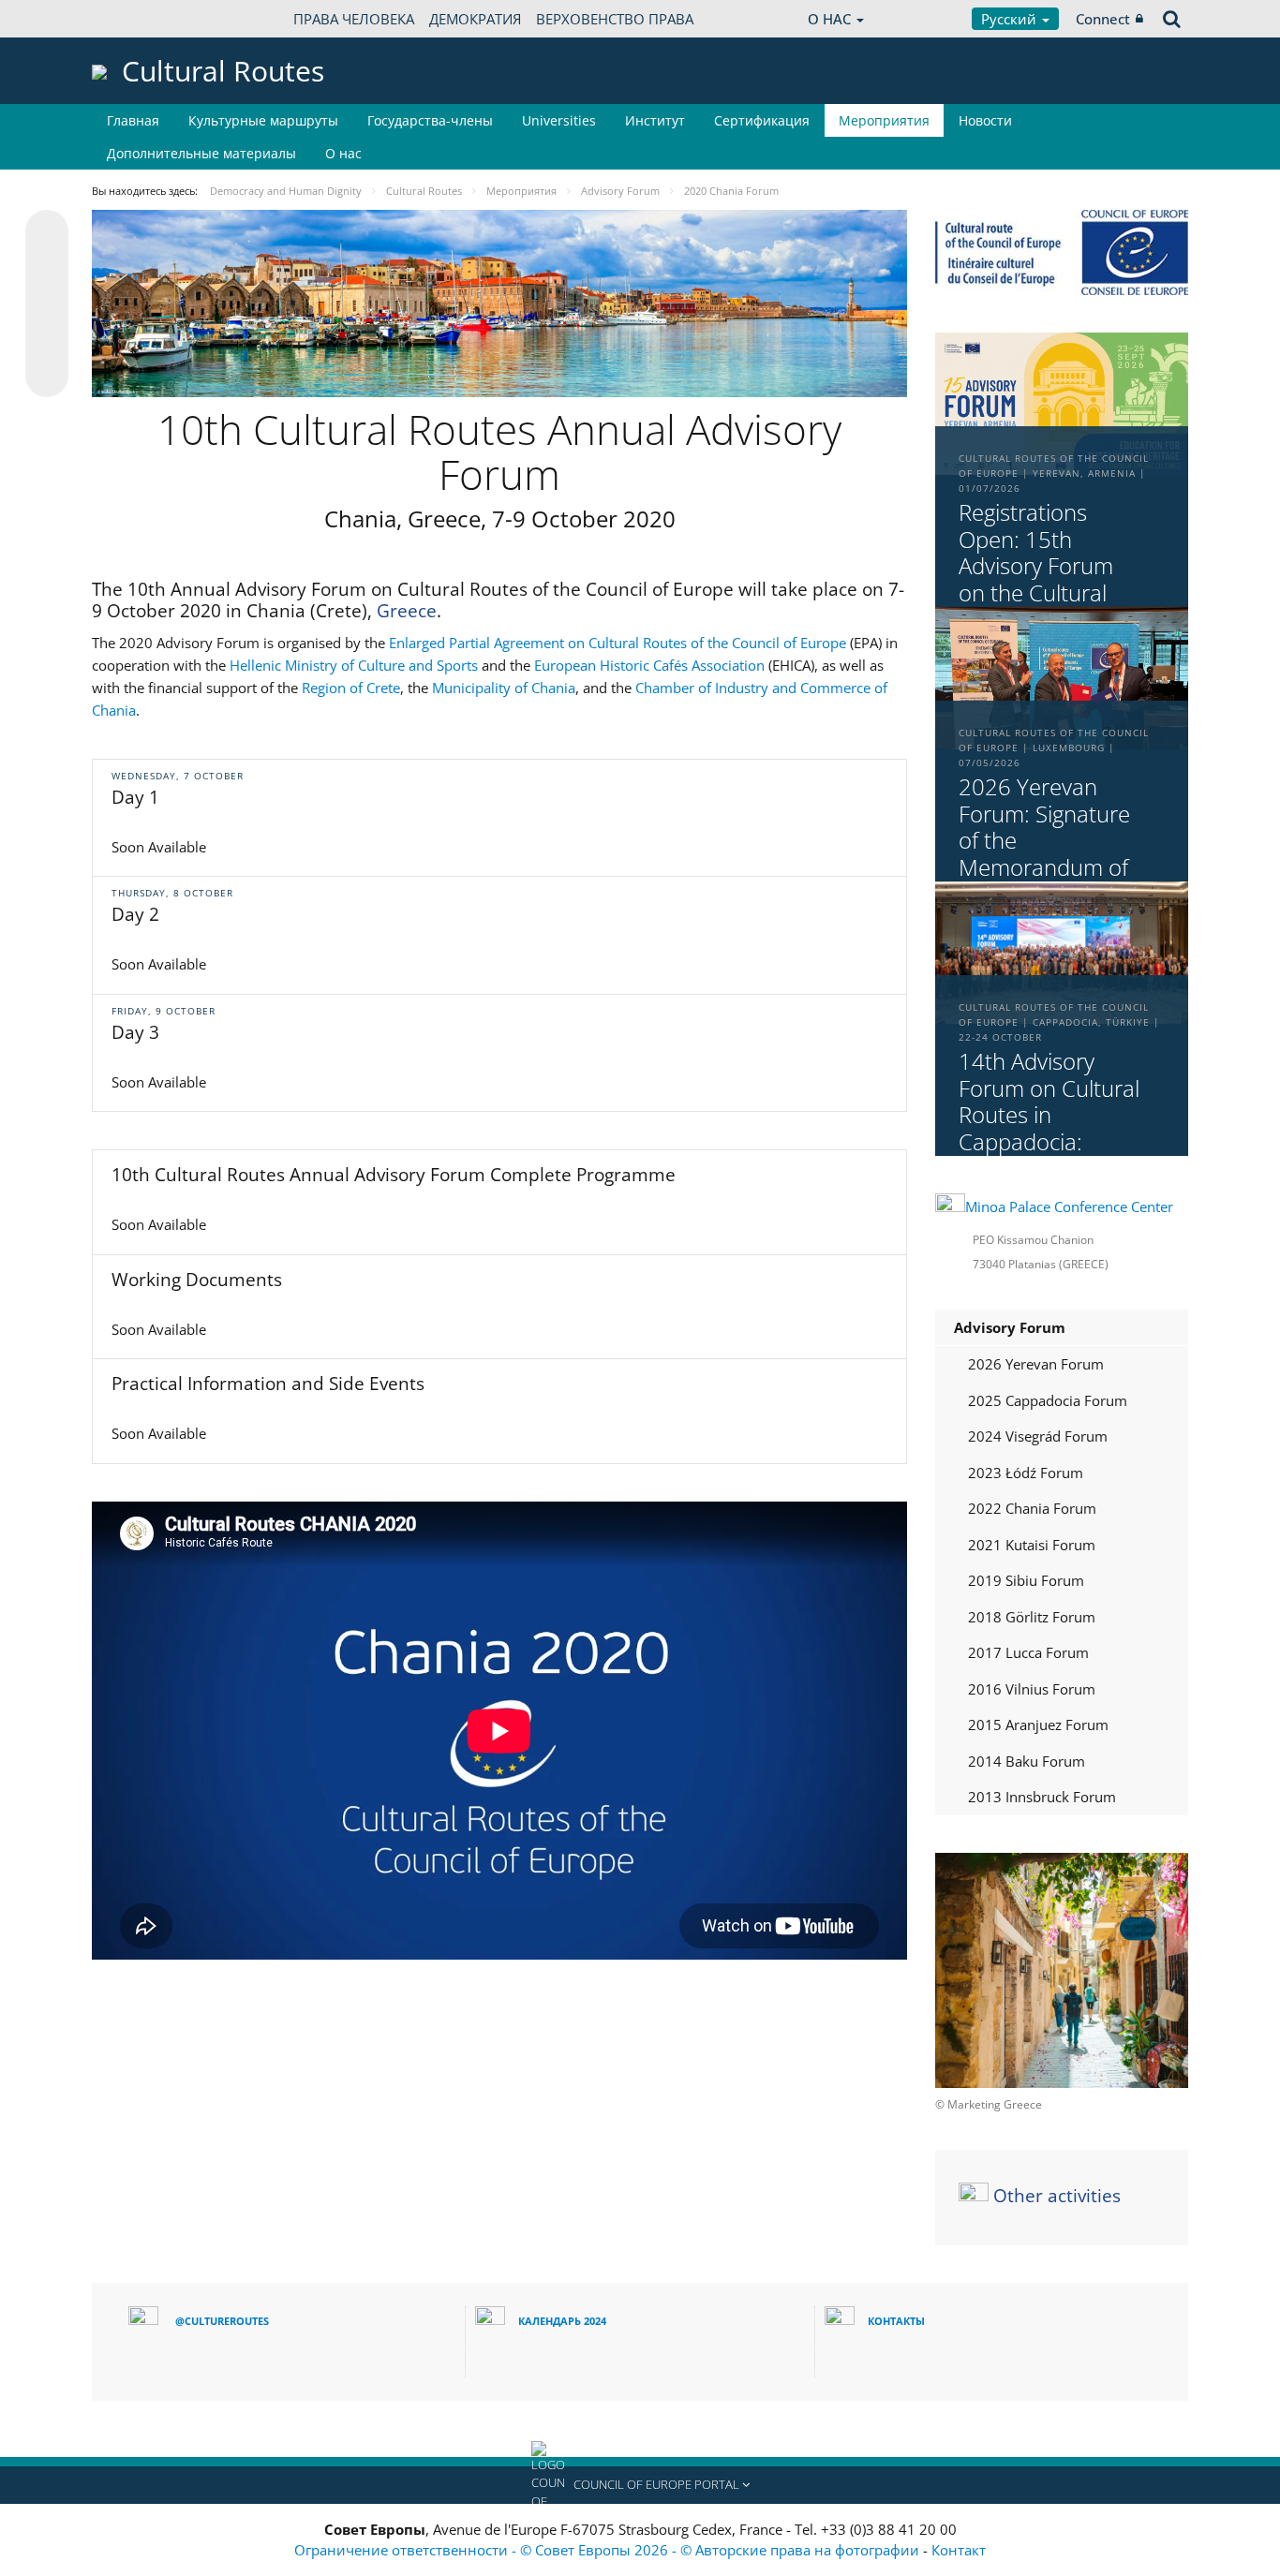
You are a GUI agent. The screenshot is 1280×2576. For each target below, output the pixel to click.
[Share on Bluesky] (47, 233)
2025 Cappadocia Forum (1048, 1400)
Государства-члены (430, 120)
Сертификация (762, 120)
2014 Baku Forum (1027, 1761)
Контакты (896, 2321)
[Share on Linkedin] (47, 340)
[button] (640, 2485)
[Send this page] (47, 376)
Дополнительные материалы (201, 153)
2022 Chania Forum (1032, 1508)
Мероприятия (884, 120)
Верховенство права (615, 19)
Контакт (959, 2550)
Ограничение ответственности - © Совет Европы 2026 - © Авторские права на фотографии (609, 2550)
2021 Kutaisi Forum (1032, 1545)
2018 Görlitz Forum (1032, 1617)
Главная (133, 120)
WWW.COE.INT (139, 19)
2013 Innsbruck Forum (1042, 1797)
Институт (655, 120)
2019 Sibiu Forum (1026, 1580)
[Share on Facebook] (47, 304)
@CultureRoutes (222, 2321)
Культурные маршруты (263, 120)
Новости (985, 120)
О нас (343, 153)
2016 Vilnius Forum (1032, 1689)
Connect (1103, 19)
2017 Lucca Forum (1028, 1652)
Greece (407, 611)
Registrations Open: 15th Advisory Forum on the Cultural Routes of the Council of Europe (1047, 580)
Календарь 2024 (562, 2321)
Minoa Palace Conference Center (1069, 1207)
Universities (559, 120)
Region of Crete (351, 688)
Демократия (475, 19)
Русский (1011, 19)
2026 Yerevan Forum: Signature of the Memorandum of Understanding (1044, 841)
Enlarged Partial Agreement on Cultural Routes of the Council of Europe (618, 643)
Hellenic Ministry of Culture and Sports (354, 665)
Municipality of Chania (504, 688)
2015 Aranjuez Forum (1038, 1725)
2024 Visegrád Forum (1038, 1436)
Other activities (1057, 2196)
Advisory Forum (1010, 1327)
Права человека (354, 19)
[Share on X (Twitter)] (47, 269)
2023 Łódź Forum (1026, 1473)
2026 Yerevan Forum (1036, 1364)
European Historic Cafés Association (649, 665)
